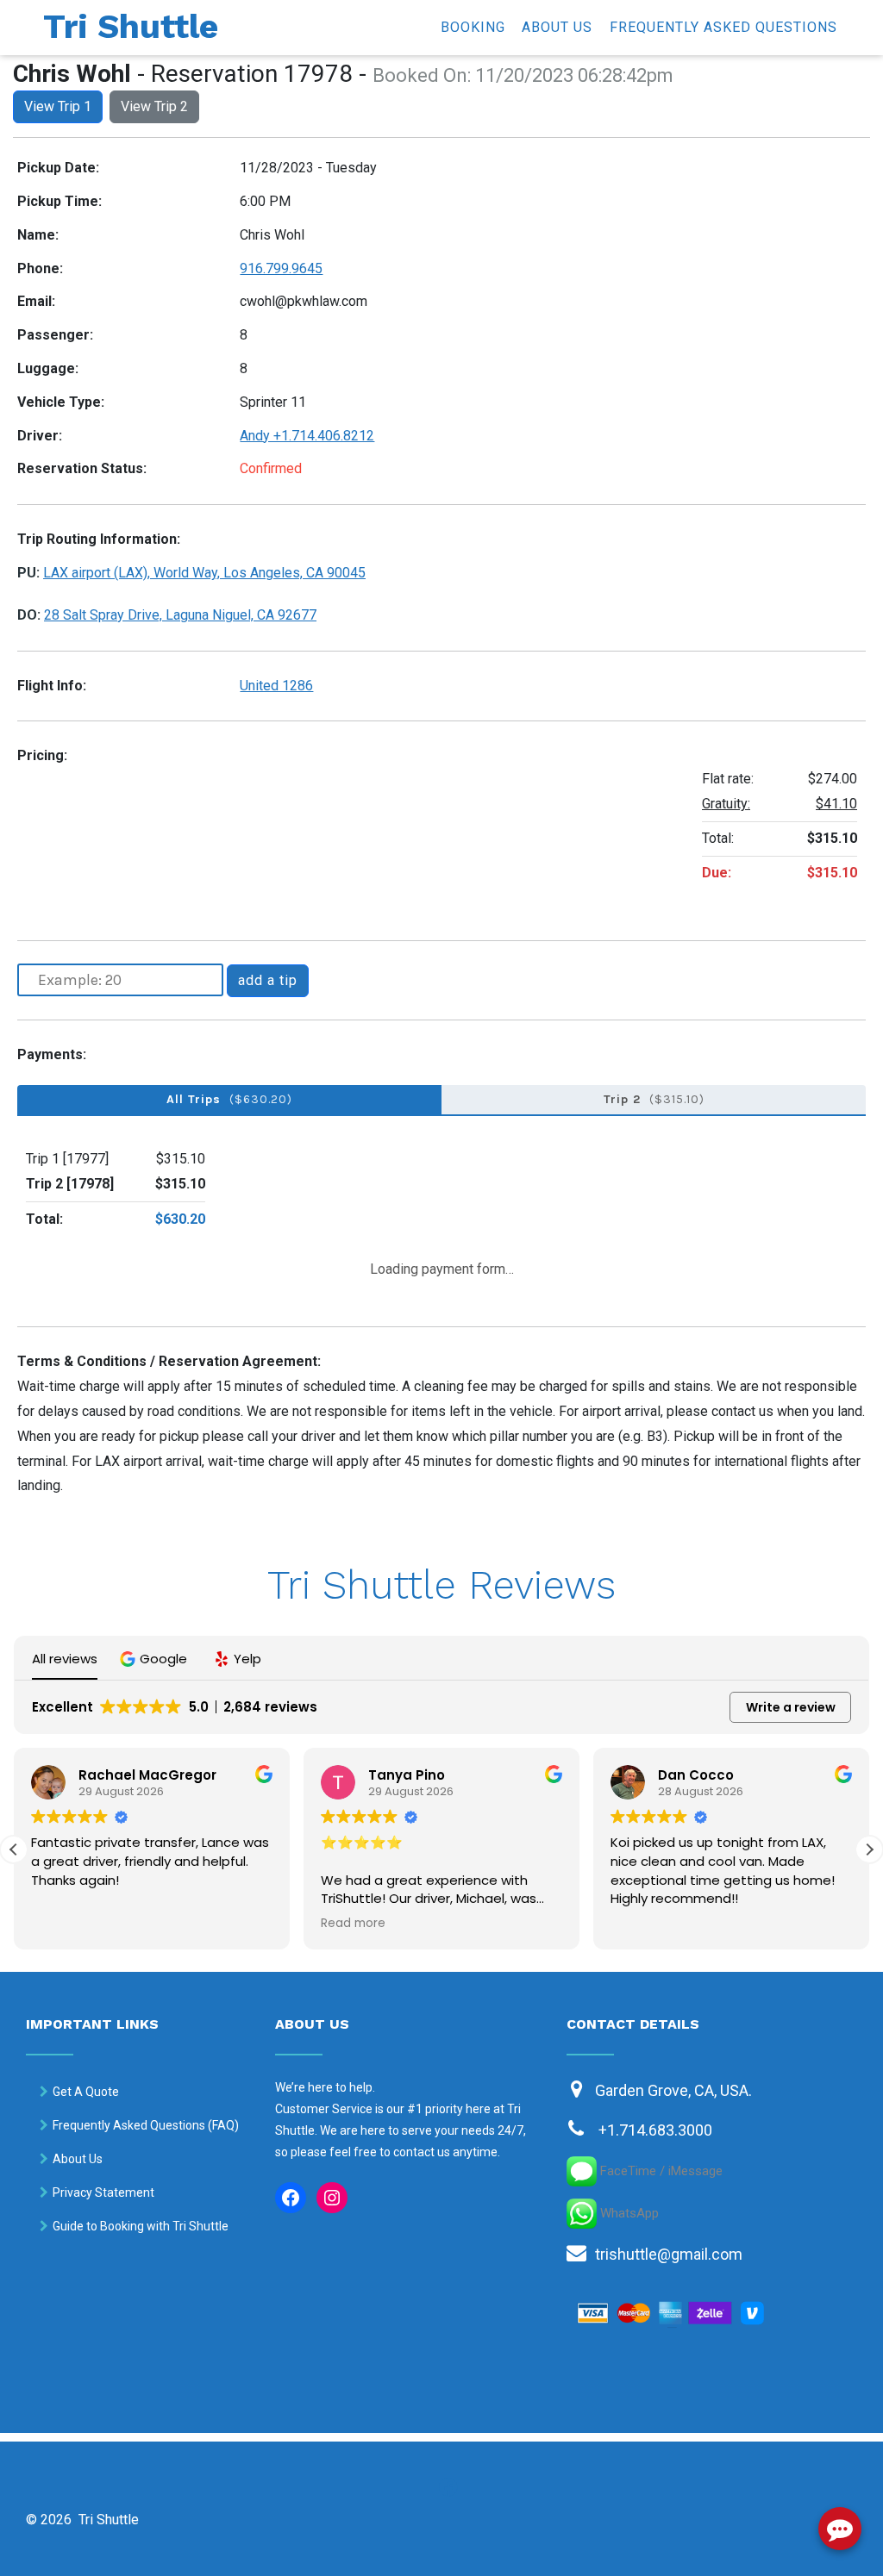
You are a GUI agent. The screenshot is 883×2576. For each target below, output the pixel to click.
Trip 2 (654, 1099)
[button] (156, 1659)
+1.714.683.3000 (655, 2130)
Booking (473, 27)
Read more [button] (63, 1924)
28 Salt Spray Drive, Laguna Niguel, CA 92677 (180, 615)
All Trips (229, 1099)
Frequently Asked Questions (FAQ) (146, 2125)
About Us (557, 27)
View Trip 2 (154, 106)
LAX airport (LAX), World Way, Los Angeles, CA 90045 (204, 573)
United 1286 (276, 686)
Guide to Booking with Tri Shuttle (141, 2226)
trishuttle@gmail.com (669, 2254)
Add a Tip (268, 980)
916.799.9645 (281, 268)
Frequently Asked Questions (723, 27)
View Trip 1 (58, 106)
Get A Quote (86, 2092)
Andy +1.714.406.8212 (307, 436)
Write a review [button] (791, 1707)
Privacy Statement (103, 2192)
